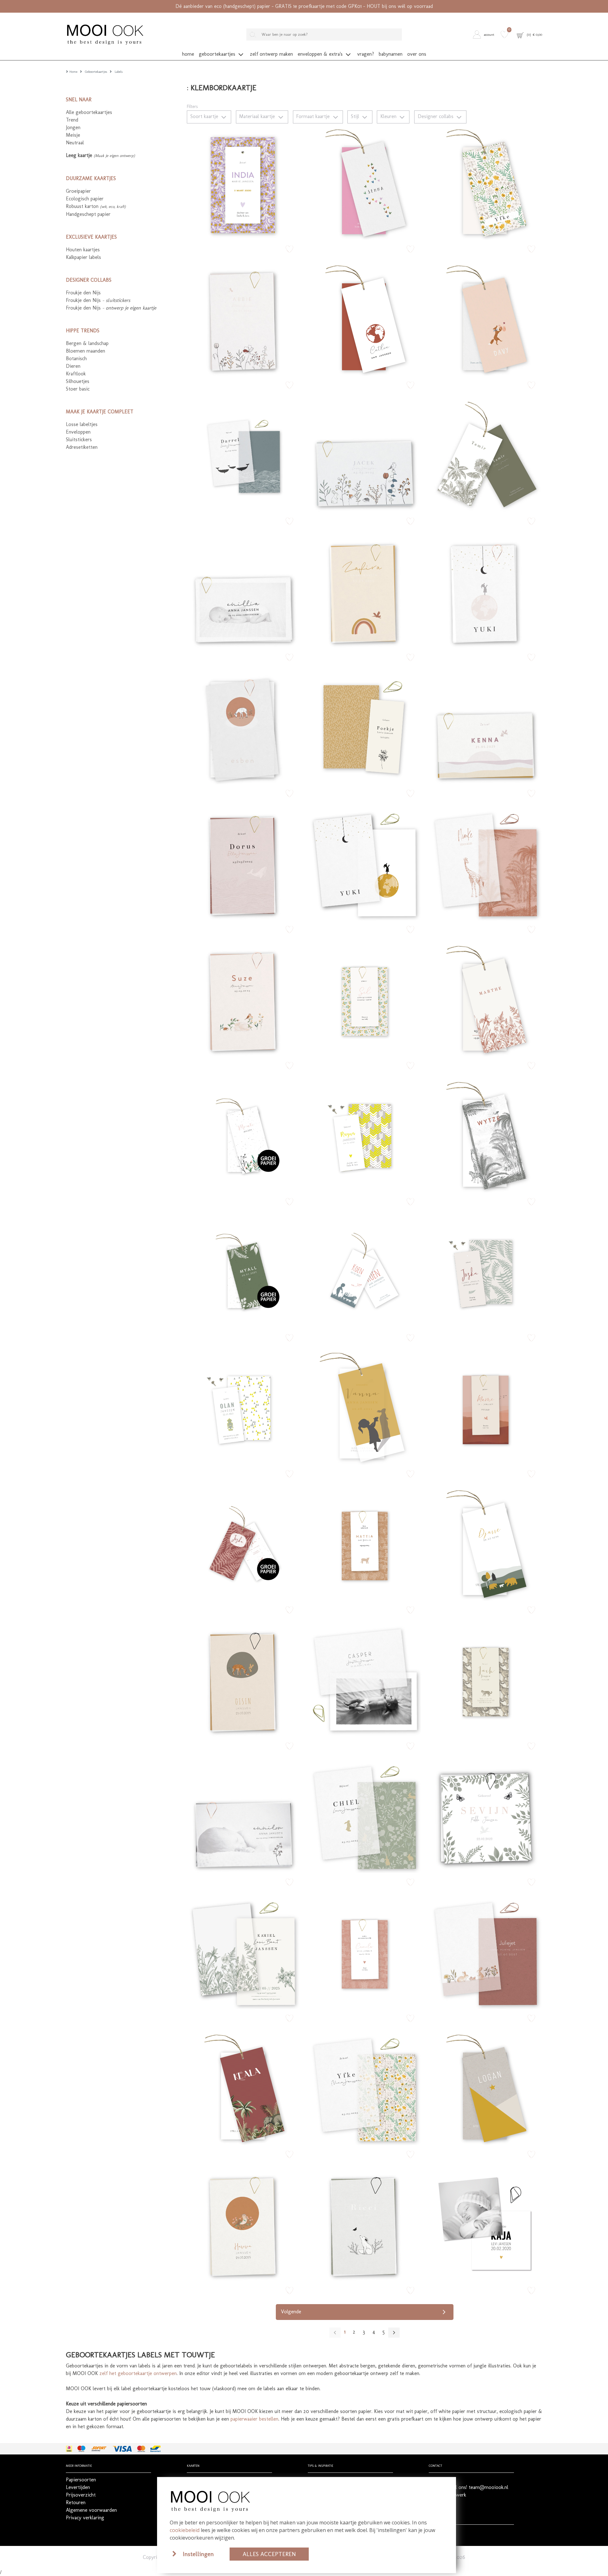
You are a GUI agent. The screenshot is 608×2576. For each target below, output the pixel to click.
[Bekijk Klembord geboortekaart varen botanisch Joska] (485, 1272)
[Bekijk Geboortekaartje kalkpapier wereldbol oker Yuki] (364, 864)
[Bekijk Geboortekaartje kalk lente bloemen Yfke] (364, 2089)
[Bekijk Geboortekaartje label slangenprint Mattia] (364, 1544)
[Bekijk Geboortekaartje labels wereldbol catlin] (364, 319)
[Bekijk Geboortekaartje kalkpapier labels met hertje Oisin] (244, 1680)
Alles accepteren (269, 2554)
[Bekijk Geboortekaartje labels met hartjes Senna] (364, 183)
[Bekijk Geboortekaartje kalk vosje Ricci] (364, 2225)
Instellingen (198, 2554)
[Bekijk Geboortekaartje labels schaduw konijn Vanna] (364, 1408)
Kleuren (389, 116)
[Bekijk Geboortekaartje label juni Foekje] (364, 728)
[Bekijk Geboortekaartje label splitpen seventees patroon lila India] (244, 183)
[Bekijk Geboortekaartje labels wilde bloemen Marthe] (485, 1000)
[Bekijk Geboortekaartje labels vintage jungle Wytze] (485, 1136)
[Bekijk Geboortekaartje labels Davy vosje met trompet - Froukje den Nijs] (485, 319)
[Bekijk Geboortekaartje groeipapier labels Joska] (244, 1544)
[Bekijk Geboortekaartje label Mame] (485, 1408)
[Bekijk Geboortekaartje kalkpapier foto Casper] (364, 1680)
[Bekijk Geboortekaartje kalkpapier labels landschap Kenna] (485, 728)
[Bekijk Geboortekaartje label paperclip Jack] (485, 1680)
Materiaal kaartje (258, 116)
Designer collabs (436, 116)
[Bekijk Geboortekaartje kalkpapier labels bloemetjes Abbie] (244, 319)
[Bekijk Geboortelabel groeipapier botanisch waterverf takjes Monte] (244, 1136)
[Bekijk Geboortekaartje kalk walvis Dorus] (244, 864)
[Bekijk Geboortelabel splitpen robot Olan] (244, 1408)
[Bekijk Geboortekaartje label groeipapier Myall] (244, 1272)
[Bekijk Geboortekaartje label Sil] (364, 1000)
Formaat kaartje (314, 116)
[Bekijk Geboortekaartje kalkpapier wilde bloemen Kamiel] (244, 1952)
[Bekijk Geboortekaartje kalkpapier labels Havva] (244, 2225)
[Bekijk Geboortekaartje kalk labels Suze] (244, 1000)
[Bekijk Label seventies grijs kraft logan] (485, 2089)
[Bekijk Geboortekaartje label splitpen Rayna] (364, 1136)
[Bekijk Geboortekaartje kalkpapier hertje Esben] (244, 728)
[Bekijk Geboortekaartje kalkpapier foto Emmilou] (244, 1816)
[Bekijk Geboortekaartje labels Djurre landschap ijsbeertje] (485, 1544)
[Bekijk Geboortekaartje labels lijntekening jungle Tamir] (485, 455)
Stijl (356, 116)
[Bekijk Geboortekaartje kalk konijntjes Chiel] (364, 1816)
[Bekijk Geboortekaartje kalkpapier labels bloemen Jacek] (364, 455)
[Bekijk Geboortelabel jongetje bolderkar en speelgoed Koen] (364, 1272)
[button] (485, 34)
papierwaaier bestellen (254, 2419)
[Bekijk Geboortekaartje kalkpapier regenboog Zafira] (364, 592)
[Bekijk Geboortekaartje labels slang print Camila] (364, 1952)
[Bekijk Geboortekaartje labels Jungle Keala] (244, 2089)
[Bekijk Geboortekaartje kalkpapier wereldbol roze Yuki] (485, 592)
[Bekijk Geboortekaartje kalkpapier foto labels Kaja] (485, 2225)
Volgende (291, 2312)
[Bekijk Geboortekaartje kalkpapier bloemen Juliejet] (485, 1952)
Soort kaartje (205, 116)
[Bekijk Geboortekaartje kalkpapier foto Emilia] (244, 592)
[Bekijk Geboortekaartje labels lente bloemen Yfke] (485, 183)
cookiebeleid (185, 2530)
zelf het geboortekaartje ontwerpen (138, 2373)
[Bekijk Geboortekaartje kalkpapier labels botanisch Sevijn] (485, 1816)
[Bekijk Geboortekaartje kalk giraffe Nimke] (485, 864)
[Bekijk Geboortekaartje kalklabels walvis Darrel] (244, 455)
